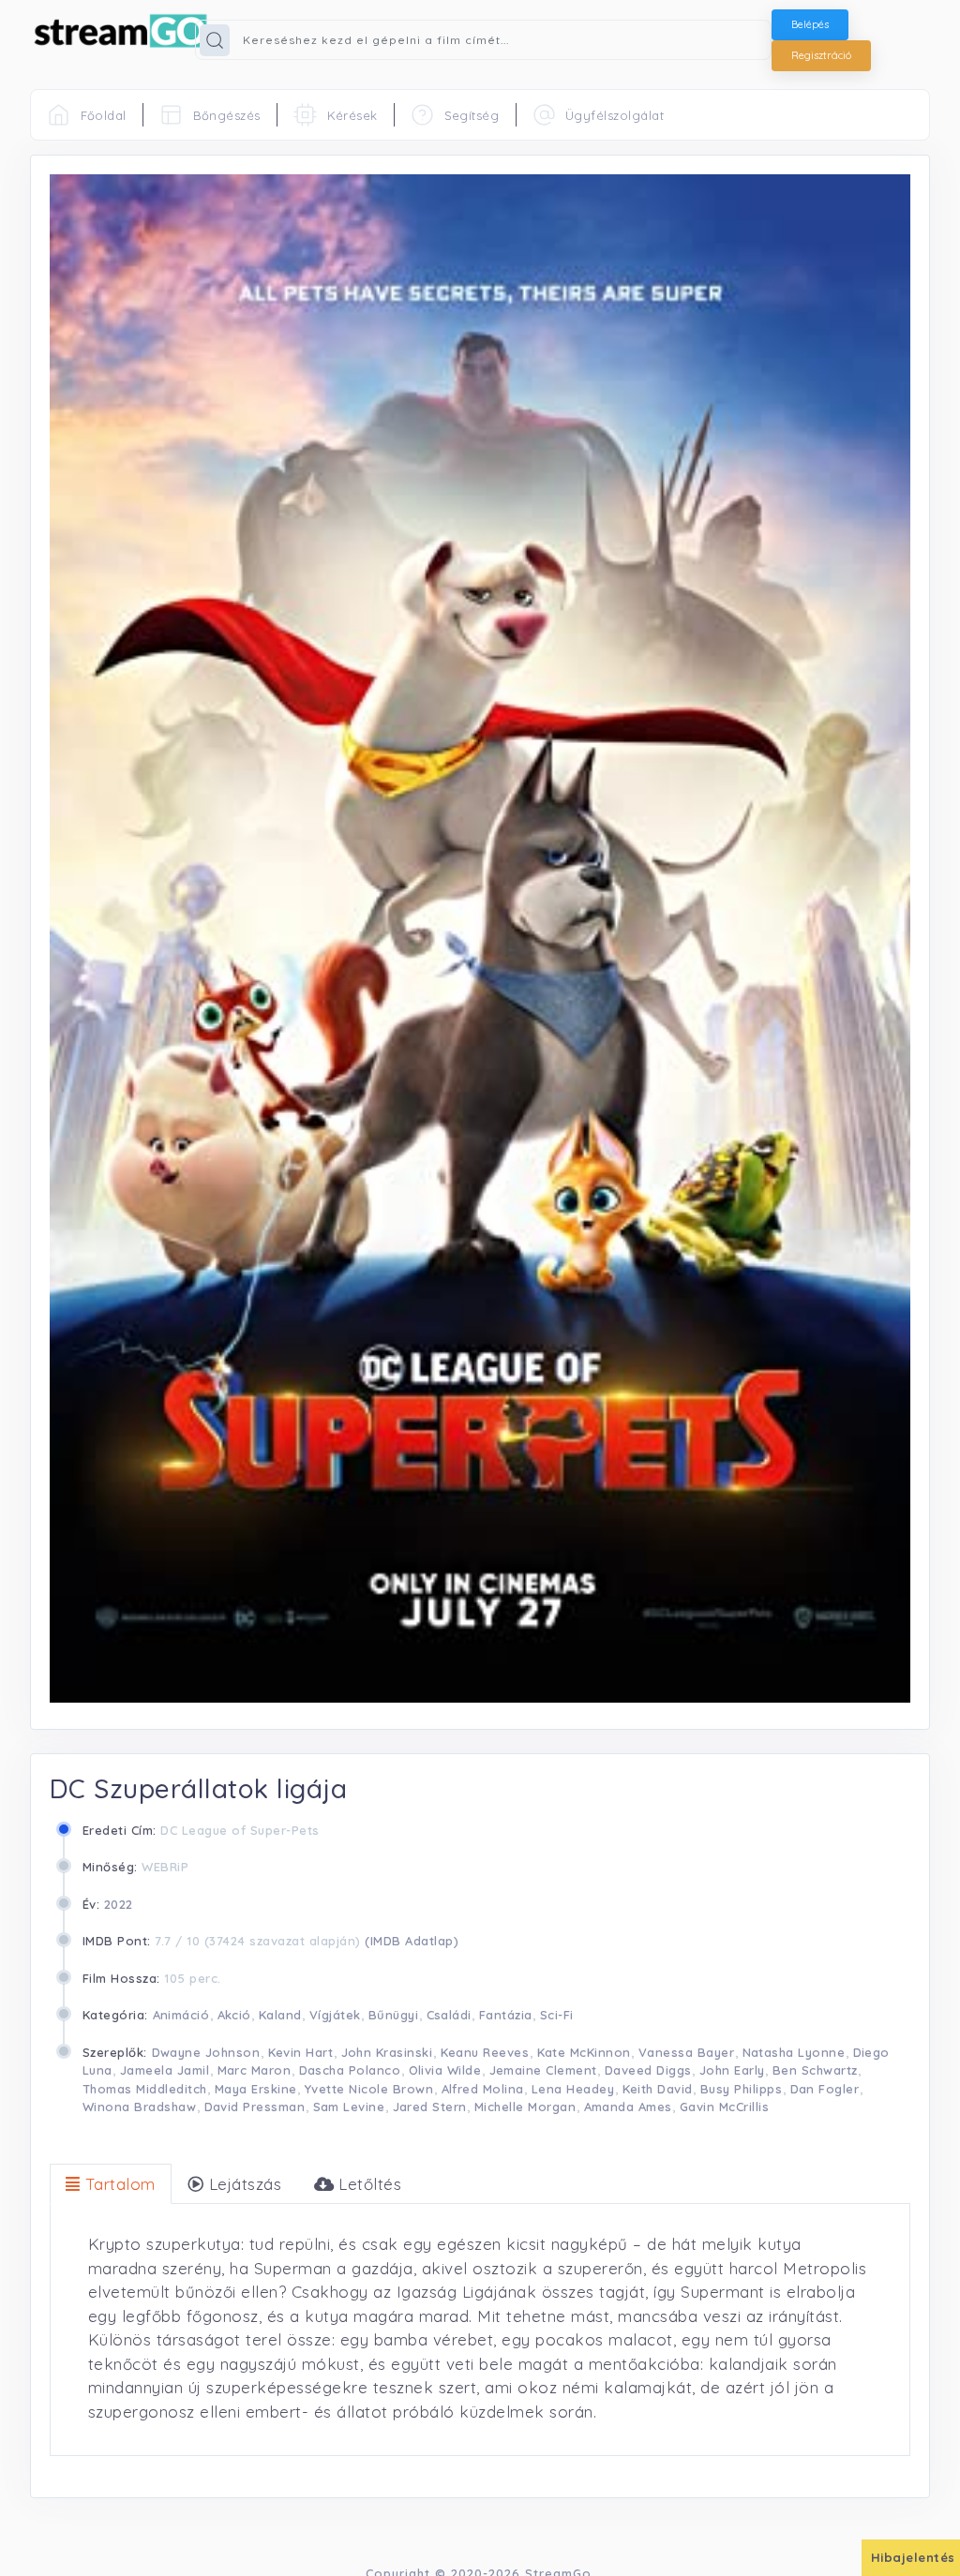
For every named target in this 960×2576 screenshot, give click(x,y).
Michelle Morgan (525, 2107)
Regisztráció (821, 55)
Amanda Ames (629, 2107)
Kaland (280, 2015)
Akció (235, 2015)
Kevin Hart (301, 2052)
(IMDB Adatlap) (412, 1941)
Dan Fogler (825, 2089)
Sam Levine (349, 2107)
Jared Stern (430, 2107)
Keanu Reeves (485, 2052)
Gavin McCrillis (725, 2107)
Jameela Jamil (165, 2070)
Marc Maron (255, 2070)
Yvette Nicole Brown (369, 2089)
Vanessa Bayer (687, 2052)
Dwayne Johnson (206, 2052)
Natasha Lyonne (794, 2052)
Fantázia (506, 2015)
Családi (450, 2015)
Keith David (658, 2089)
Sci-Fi (557, 2015)
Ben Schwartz (815, 2070)
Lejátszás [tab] (243, 2184)
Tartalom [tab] (119, 2184)
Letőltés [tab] (368, 2184)
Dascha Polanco (350, 2070)
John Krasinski (387, 2052)
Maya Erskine (256, 2089)
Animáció (181, 2015)
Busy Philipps (742, 2089)
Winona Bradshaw (140, 2107)
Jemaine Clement (544, 2070)
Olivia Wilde (445, 2070)
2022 (119, 1904)
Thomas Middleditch (145, 2089)
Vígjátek (335, 2015)
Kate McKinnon (585, 2052)
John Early (732, 2070)
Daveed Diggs (648, 2070)
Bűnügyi (394, 2015)
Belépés (810, 24)
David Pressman (255, 2107)
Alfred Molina (483, 2089)
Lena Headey (573, 2089)
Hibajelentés (913, 2557)
